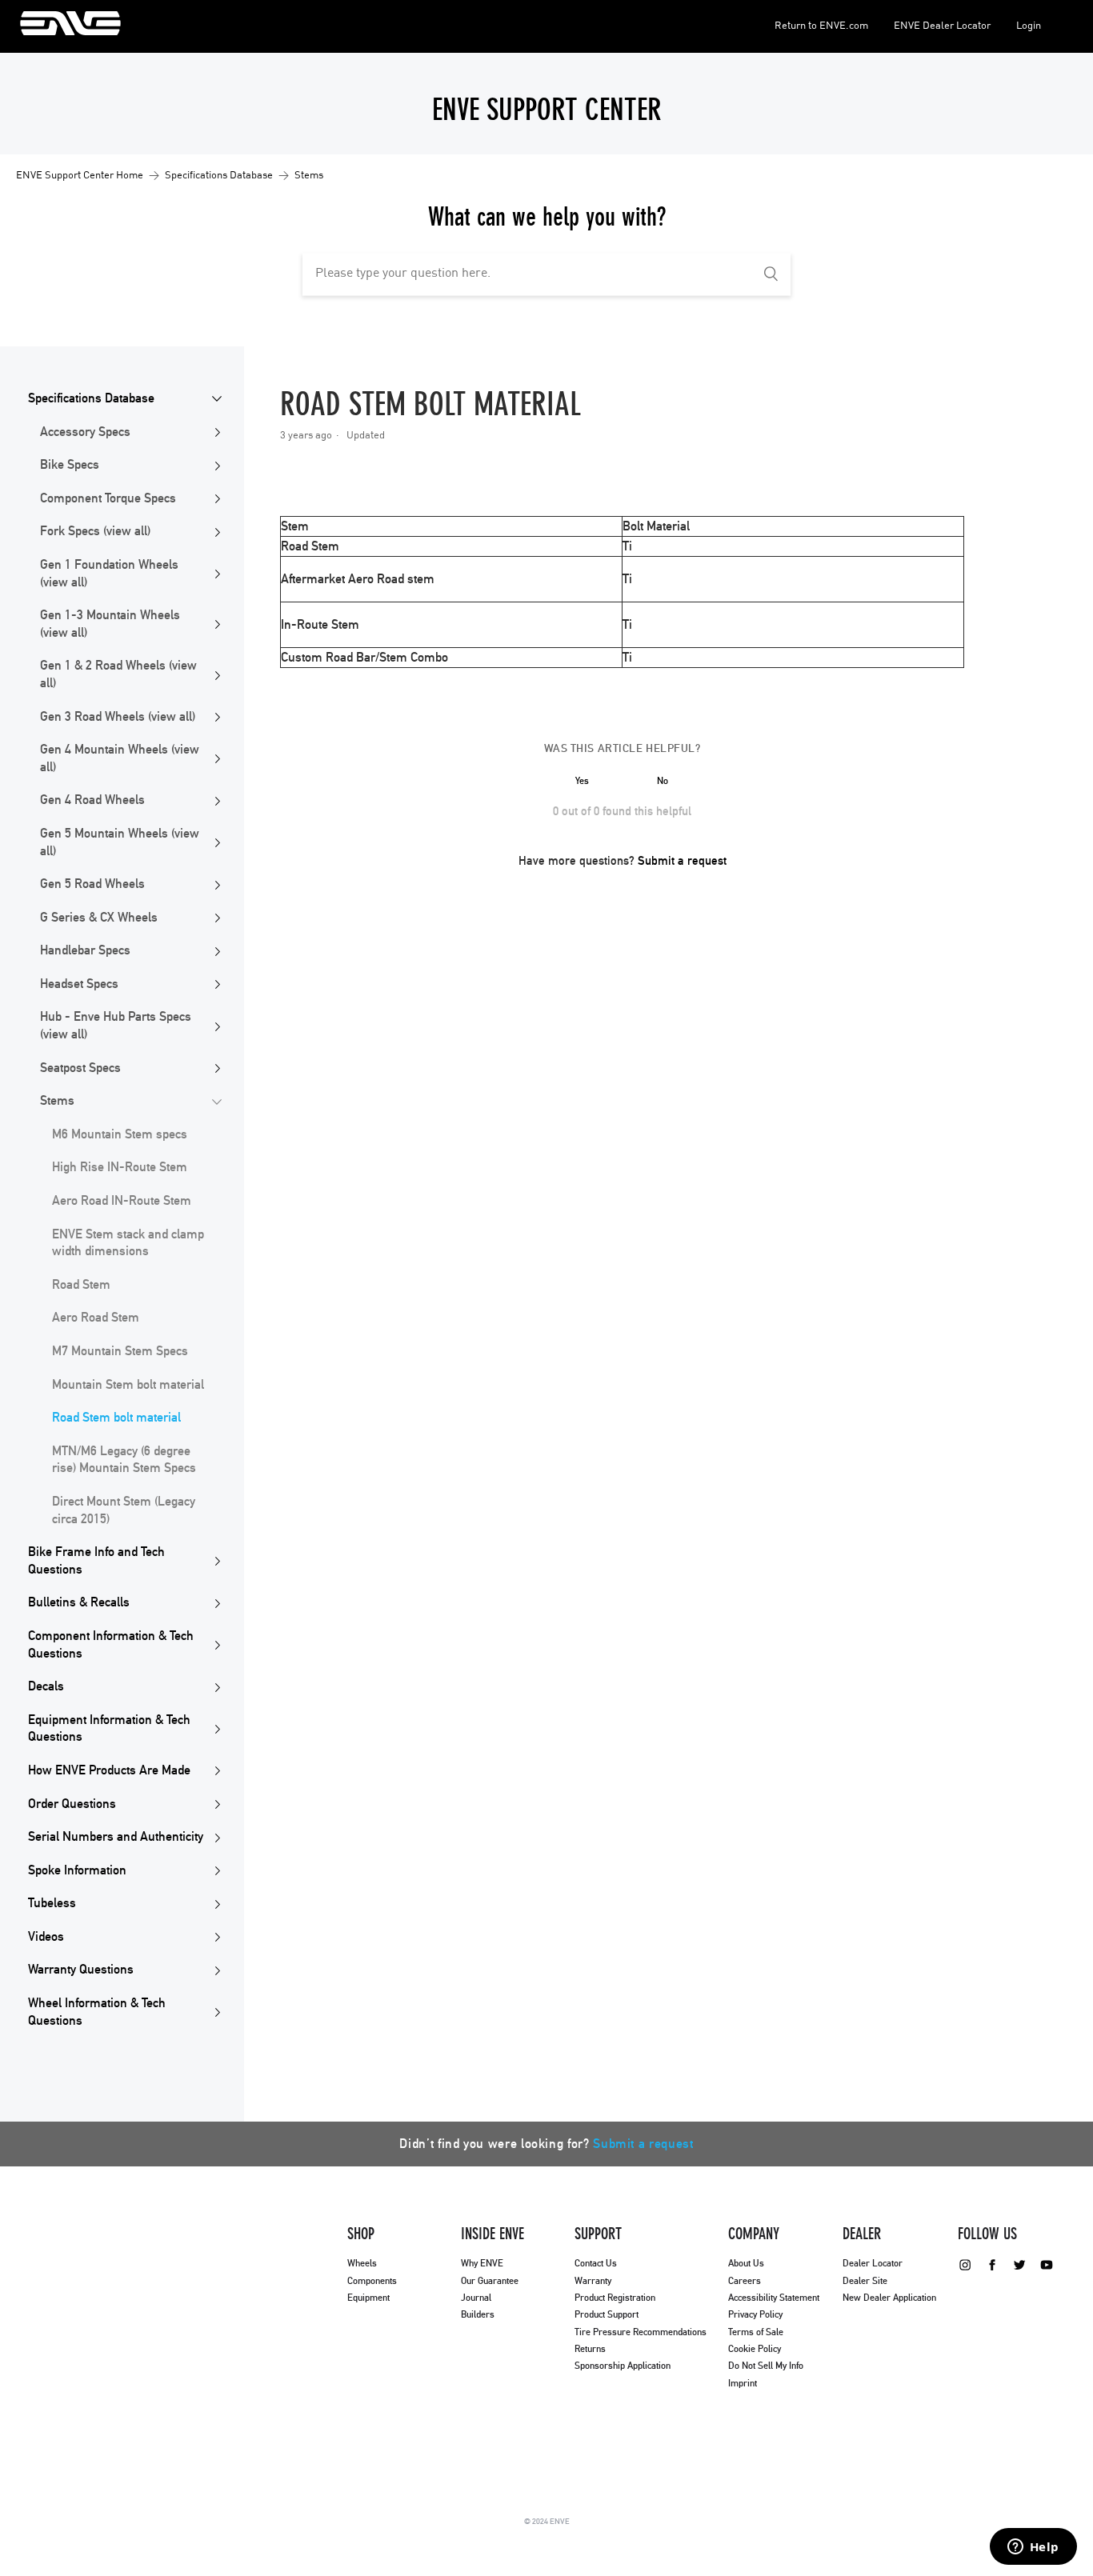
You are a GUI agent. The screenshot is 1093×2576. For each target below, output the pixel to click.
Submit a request (682, 861)
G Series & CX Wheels (99, 918)
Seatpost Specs (80, 1068)
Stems (309, 176)
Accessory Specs (85, 432)
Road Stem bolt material (116, 1418)
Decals (46, 1686)
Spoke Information (77, 1870)
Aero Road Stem (96, 1318)
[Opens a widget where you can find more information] (1033, 2548)
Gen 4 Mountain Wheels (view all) (120, 758)
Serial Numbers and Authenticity (116, 1837)
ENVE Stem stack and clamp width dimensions (128, 1243)
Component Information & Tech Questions (111, 1645)
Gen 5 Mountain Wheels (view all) (120, 842)
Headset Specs (79, 984)
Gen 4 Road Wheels (92, 800)
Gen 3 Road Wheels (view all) (118, 717)
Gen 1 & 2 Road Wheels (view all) (118, 674)
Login (1029, 26)
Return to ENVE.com (821, 26)
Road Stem (81, 1285)
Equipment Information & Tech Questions (109, 1729)
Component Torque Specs (108, 498)
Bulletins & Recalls (79, 1602)
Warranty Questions (81, 1970)
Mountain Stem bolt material (128, 1385)
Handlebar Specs (85, 950)
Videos (46, 1937)
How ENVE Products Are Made (109, 1770)
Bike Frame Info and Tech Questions (96, 1561)
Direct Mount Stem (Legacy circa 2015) (124, 1510)
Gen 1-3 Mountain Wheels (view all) (110, 624)
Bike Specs (70, 465)
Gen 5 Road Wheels (92, 884)
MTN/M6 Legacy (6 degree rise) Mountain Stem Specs (124, 1460)
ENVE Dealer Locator (942, 26)
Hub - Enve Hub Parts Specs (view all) (116, 1026)
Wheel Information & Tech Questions (97, 2012)
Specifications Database (219, 176)
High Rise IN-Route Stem (120, 1167)
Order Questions (72, 1804)
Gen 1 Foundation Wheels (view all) (109, 574)
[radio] (583, 781)
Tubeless (52, 1903)
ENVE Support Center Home (80, 176)
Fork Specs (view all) (95, 531)
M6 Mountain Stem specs (120, 1134)
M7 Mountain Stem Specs (120, 1351)
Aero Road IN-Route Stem (122, 1201)
